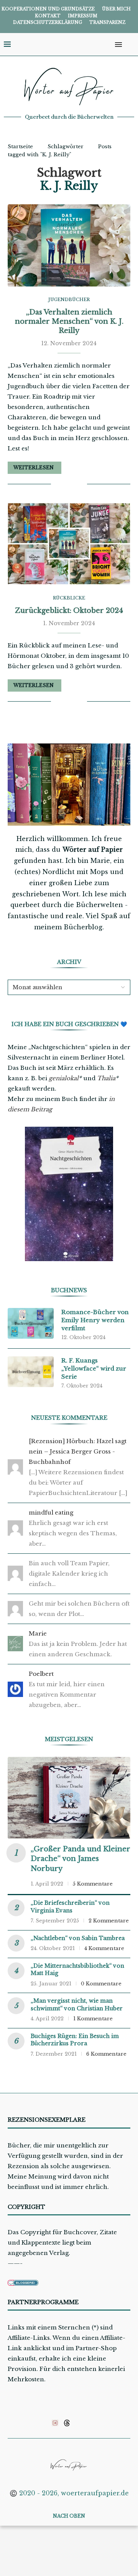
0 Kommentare (101, 1984)
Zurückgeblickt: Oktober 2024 (69, 611)
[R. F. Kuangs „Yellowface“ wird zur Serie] (31, 1372)
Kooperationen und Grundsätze (48, 9)
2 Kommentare (109, 1921)
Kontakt (48, 16)
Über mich (116, 9)
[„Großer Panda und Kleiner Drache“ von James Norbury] (69, 1798)
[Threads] (67, 2423)
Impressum (83, 16)
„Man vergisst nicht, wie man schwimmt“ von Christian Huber (77, 2005)
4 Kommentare (104, 1948)
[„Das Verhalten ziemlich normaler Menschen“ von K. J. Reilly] (69, 245)
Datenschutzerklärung (48, 22)
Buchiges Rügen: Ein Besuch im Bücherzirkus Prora (75, 2040)
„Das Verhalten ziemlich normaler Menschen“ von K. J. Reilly (69, 322)
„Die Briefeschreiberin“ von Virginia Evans (70, 1907)
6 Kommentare (106, 2054)
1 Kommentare (93, 2019)
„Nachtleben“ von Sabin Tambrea (78, 1938)
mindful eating (51, 1512)
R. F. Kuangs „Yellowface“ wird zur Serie (94, 1368)
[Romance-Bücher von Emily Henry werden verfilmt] (31, 1323)
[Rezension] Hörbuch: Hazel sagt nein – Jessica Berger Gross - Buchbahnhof (78, 1451)
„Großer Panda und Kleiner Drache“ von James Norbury (80, 1859)
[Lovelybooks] (55, 2423)
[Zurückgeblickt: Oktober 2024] (69, 544)
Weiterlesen (34, 468)
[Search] (130, 45)
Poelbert (41, 1674)
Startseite (20, 147)
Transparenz (107, 22)
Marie (38, 1633)
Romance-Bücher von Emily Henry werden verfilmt (95, 1320)
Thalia (106, 1078)
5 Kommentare (93, 1884)
